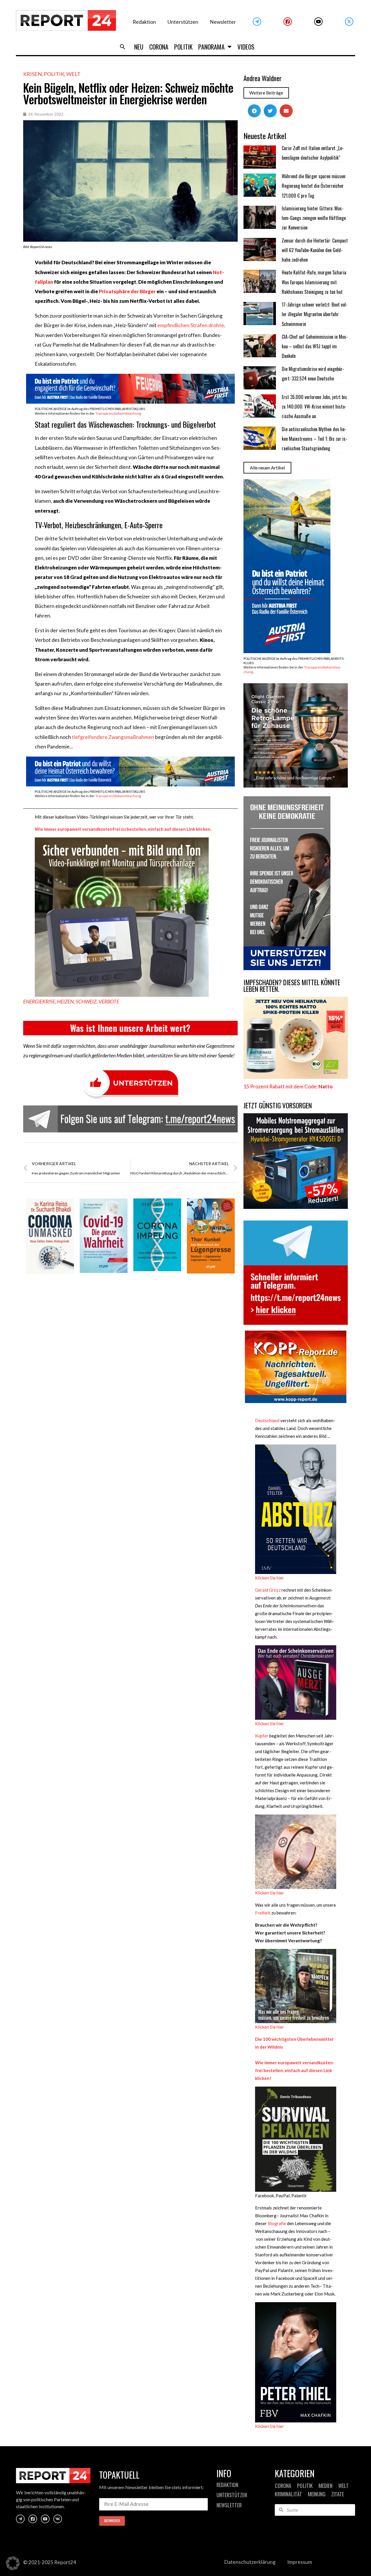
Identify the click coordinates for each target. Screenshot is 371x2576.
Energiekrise (39, 1002)
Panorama (211, 47)
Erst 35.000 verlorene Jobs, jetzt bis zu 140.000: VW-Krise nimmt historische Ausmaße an (314, 407)
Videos (246, 47)
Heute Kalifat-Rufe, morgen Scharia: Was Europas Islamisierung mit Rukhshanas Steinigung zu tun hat (314, 282)
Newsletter (223, 22)
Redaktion (144, 22)
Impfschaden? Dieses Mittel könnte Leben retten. (292, 986)
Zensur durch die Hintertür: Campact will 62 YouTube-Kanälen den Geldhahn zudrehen (315, 250)
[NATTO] (296, 1077)
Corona (159, 47)
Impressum (300, 2562)
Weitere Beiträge (266, 93)
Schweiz (86, 1002)
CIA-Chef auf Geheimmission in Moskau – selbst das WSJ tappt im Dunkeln (315, 346)
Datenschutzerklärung (250, 2562)
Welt (73, 74)
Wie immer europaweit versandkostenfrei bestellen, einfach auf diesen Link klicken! (295, 2070)
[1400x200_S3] (130, 785)
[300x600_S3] (287, 651)
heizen (65, 1002)
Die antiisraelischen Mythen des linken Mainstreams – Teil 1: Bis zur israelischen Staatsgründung (314, 439)
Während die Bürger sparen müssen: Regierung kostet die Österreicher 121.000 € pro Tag (314, 186)
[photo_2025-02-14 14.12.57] (287, 968)
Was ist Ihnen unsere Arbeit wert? (130, 1028)
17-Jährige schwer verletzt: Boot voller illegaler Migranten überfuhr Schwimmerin (315, 314)
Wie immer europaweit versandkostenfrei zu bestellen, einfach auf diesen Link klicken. (123, 829)
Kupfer (262, 1736)
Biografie (277, 2223)
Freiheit (263, 1913)
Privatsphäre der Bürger (127, 291)
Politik (183, 47)
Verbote (109, 1002)
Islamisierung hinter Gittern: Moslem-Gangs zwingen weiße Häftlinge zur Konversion (314, 218)
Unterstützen (183, 22)
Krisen (32, 74)
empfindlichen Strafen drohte (191, 325)
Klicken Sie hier (270, 1578)
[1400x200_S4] (130, 402)
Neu (139, 47)
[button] (123, 47)
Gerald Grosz (268, 1590)
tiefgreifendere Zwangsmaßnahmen (113, 737)
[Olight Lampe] (296, 786)
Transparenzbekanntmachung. (118, 413)
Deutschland (267, 1420)
